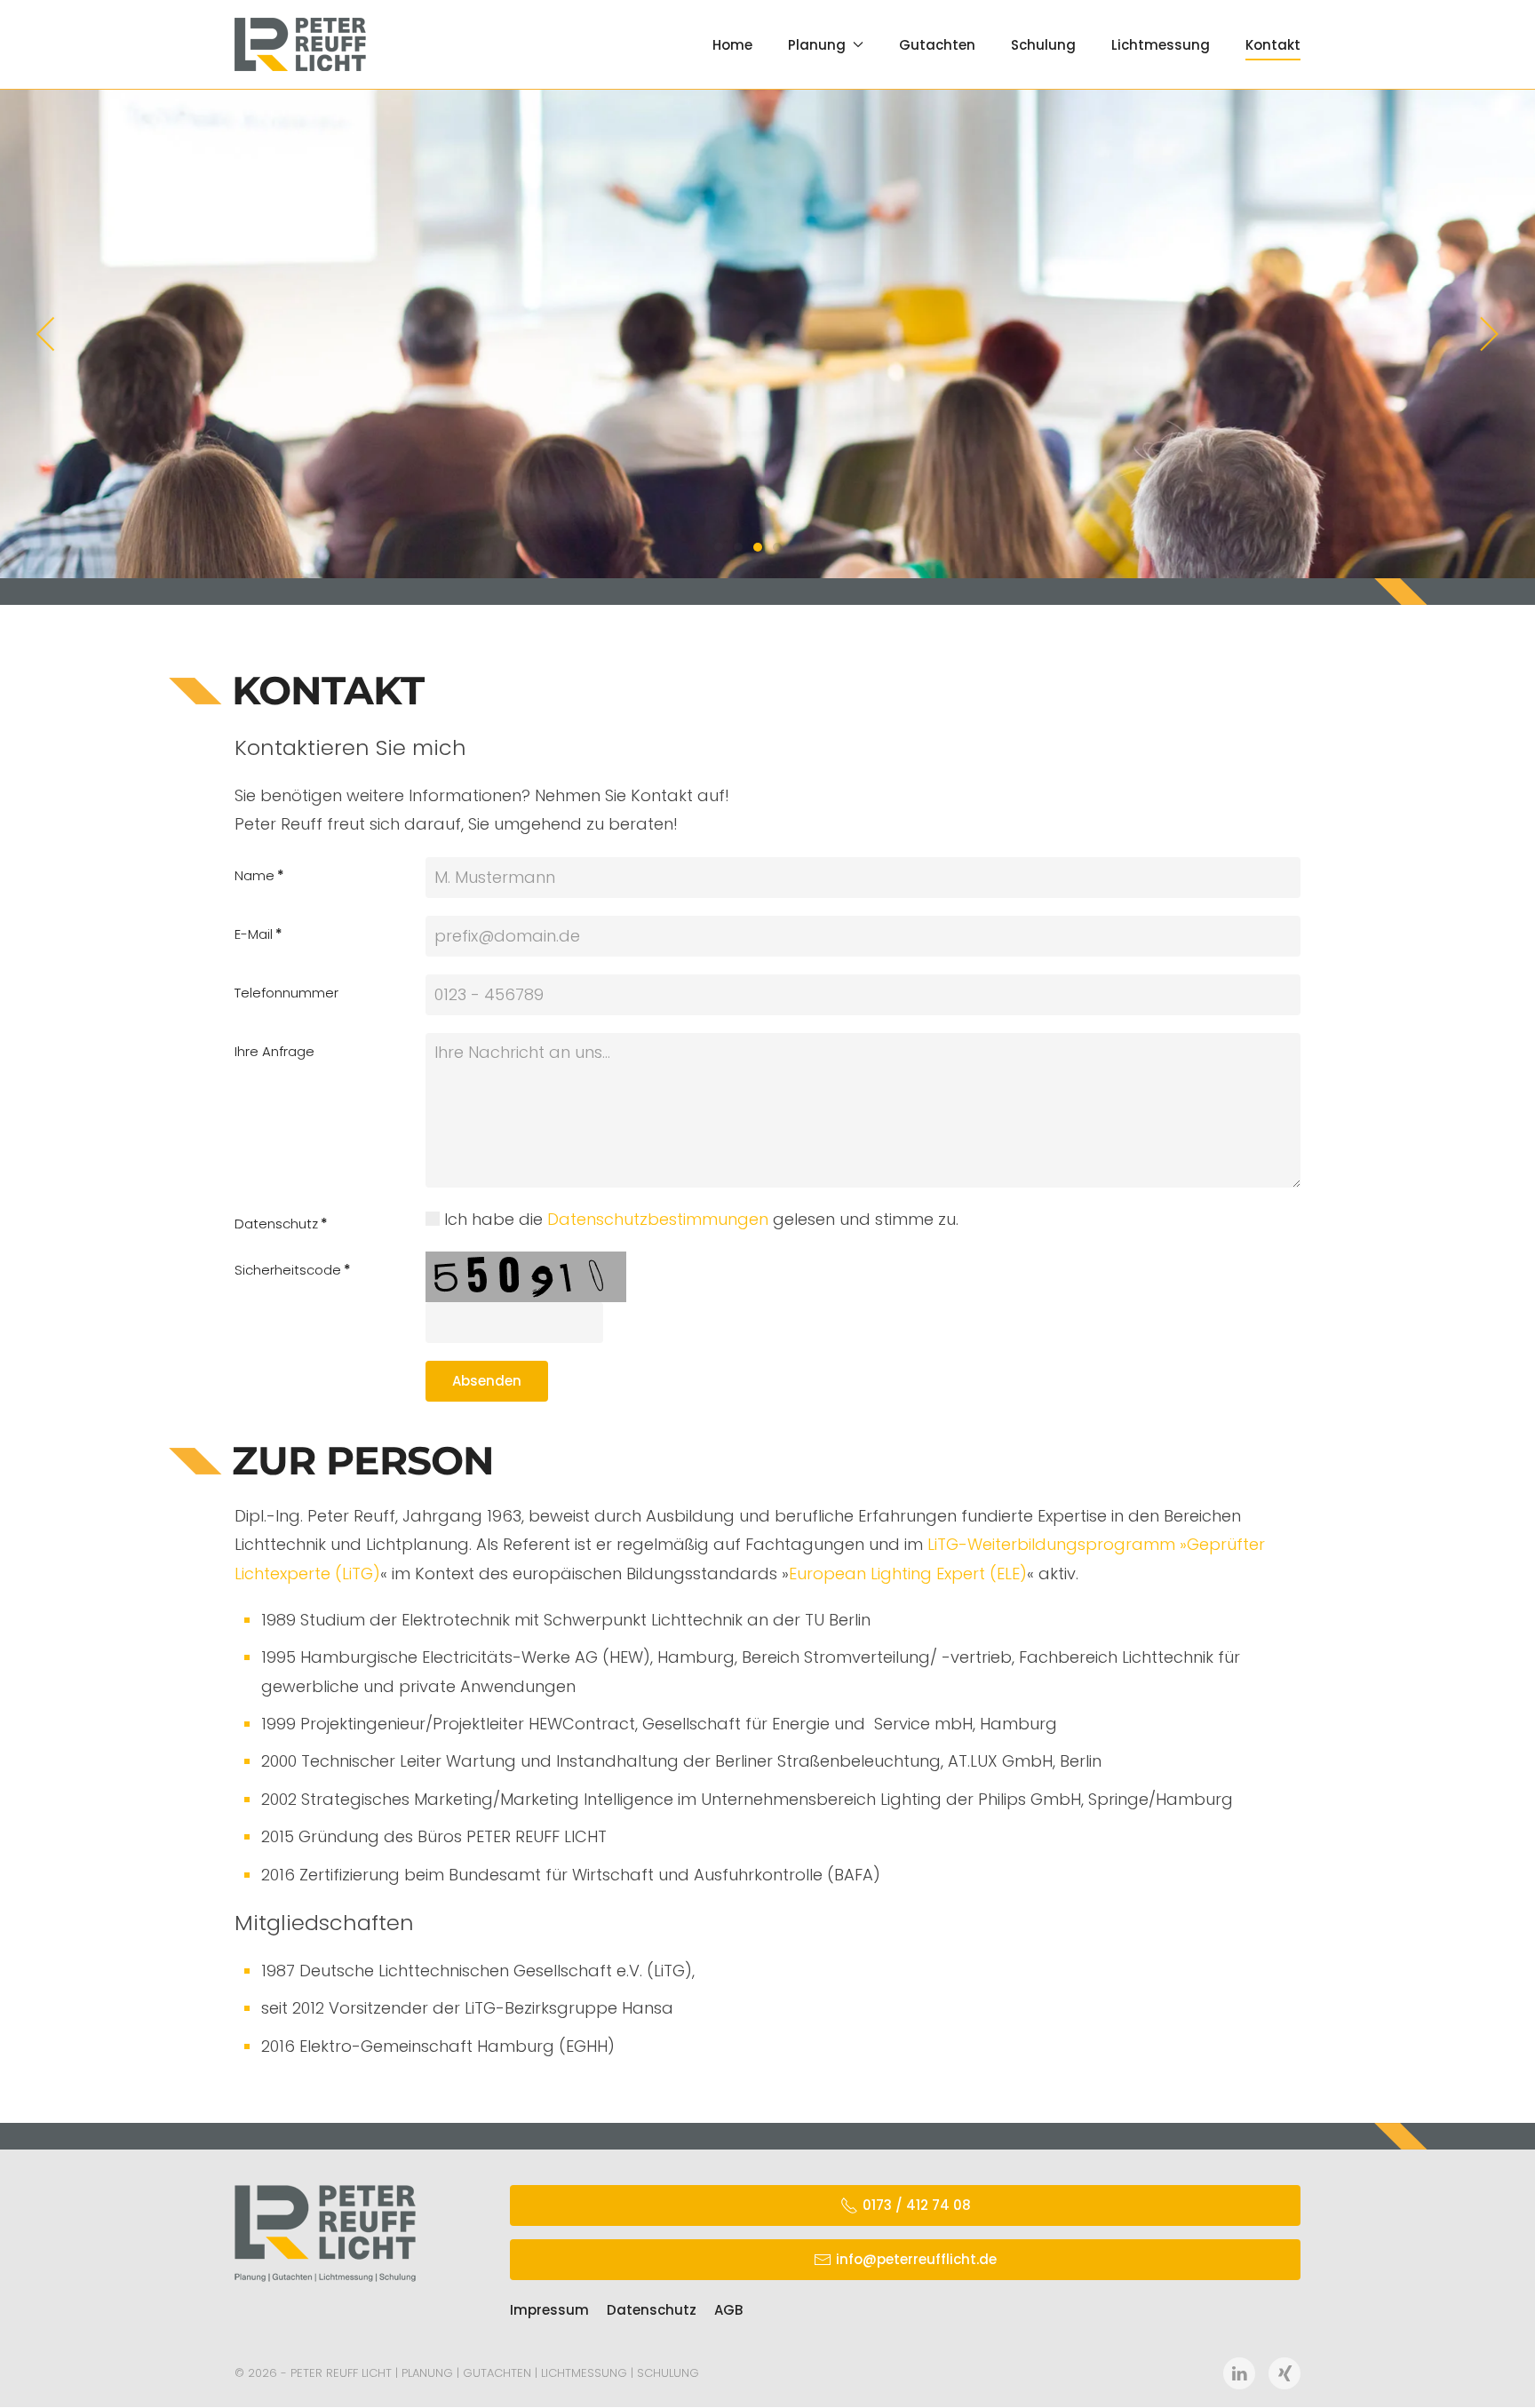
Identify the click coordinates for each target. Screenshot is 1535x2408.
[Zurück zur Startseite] (300, 44)
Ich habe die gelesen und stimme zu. (699, 1219)
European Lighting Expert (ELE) (908, 1574)
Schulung (1043, 45)
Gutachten (937, 45)
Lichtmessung (1161, 45)
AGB (728, 2310)
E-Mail (258, 934)
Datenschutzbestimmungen (658, 1219)
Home (732, 45)
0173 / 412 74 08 (917, 2205)
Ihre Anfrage (274, 1051)
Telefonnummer (286, 993)
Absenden (487, 1381)
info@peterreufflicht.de (916, 2259)
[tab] (719, 547)
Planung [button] (817, 45)
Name (259, 875)
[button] (47, 334)
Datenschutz (281, 1224)
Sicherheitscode (293, 1270)
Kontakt (1273, 45)
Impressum (549, 2310)
